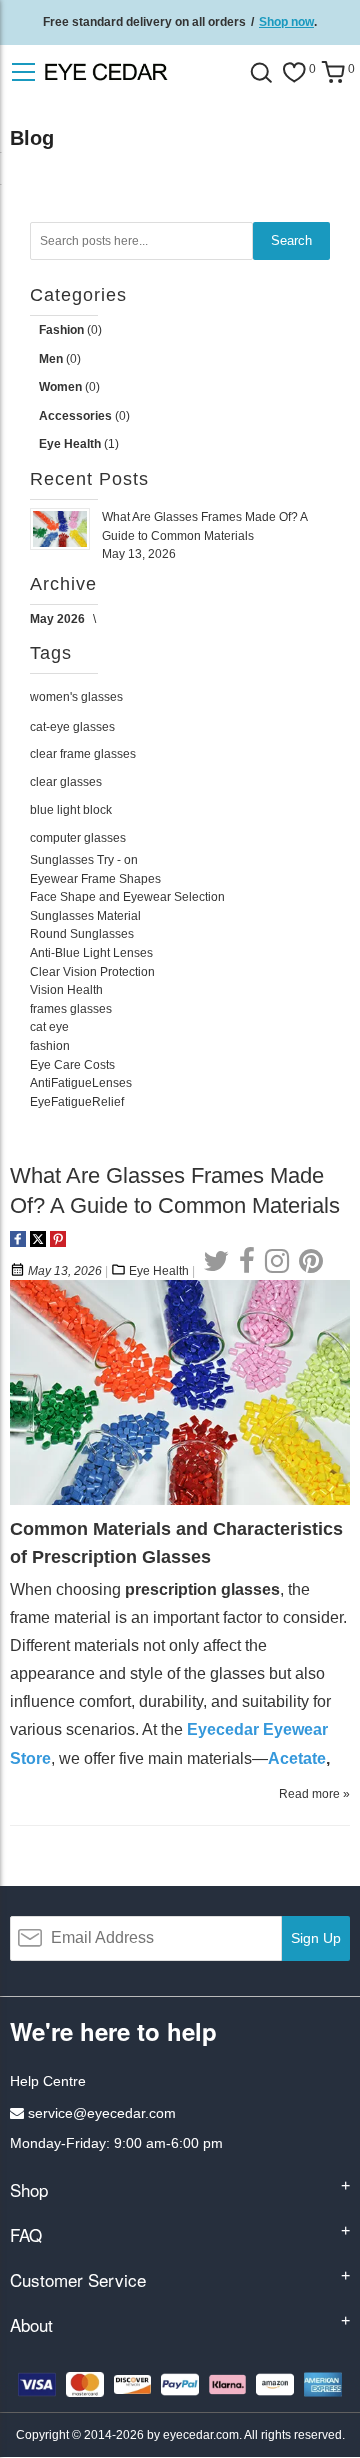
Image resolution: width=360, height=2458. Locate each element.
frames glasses (71, 1009)
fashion (50, 1046)
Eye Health (159, 1271)
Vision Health (66, 990)
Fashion (63, 330)
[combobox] (141, 241)
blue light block (71, 810)
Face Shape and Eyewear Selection (127, 897)
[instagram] (277, 1262)
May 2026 (59, 619)
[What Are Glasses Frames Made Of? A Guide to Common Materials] (180, 1290)
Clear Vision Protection (92, 972)
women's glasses (76, 697)
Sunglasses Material (85, 916)
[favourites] (294, 72)
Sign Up (316, 1938)
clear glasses (66, 782)
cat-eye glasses (72, 727)
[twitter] (216, 1262)
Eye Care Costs (72, 1065)
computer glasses (78, 838)
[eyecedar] (140, 71)
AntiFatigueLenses (81, 1083)
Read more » (314, 1794)
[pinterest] (311, 1262)
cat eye (49, 1027)
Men (52, 359)
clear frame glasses (83, 754)
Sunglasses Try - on (84, 860)
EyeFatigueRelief (77, 1102)
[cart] (333, 72)
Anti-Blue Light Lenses (91, 953)
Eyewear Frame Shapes (95, 879)
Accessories (77, 416)
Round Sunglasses (82, 934)
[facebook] (247, 1262)
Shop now (286, 22)
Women (62, 387)
